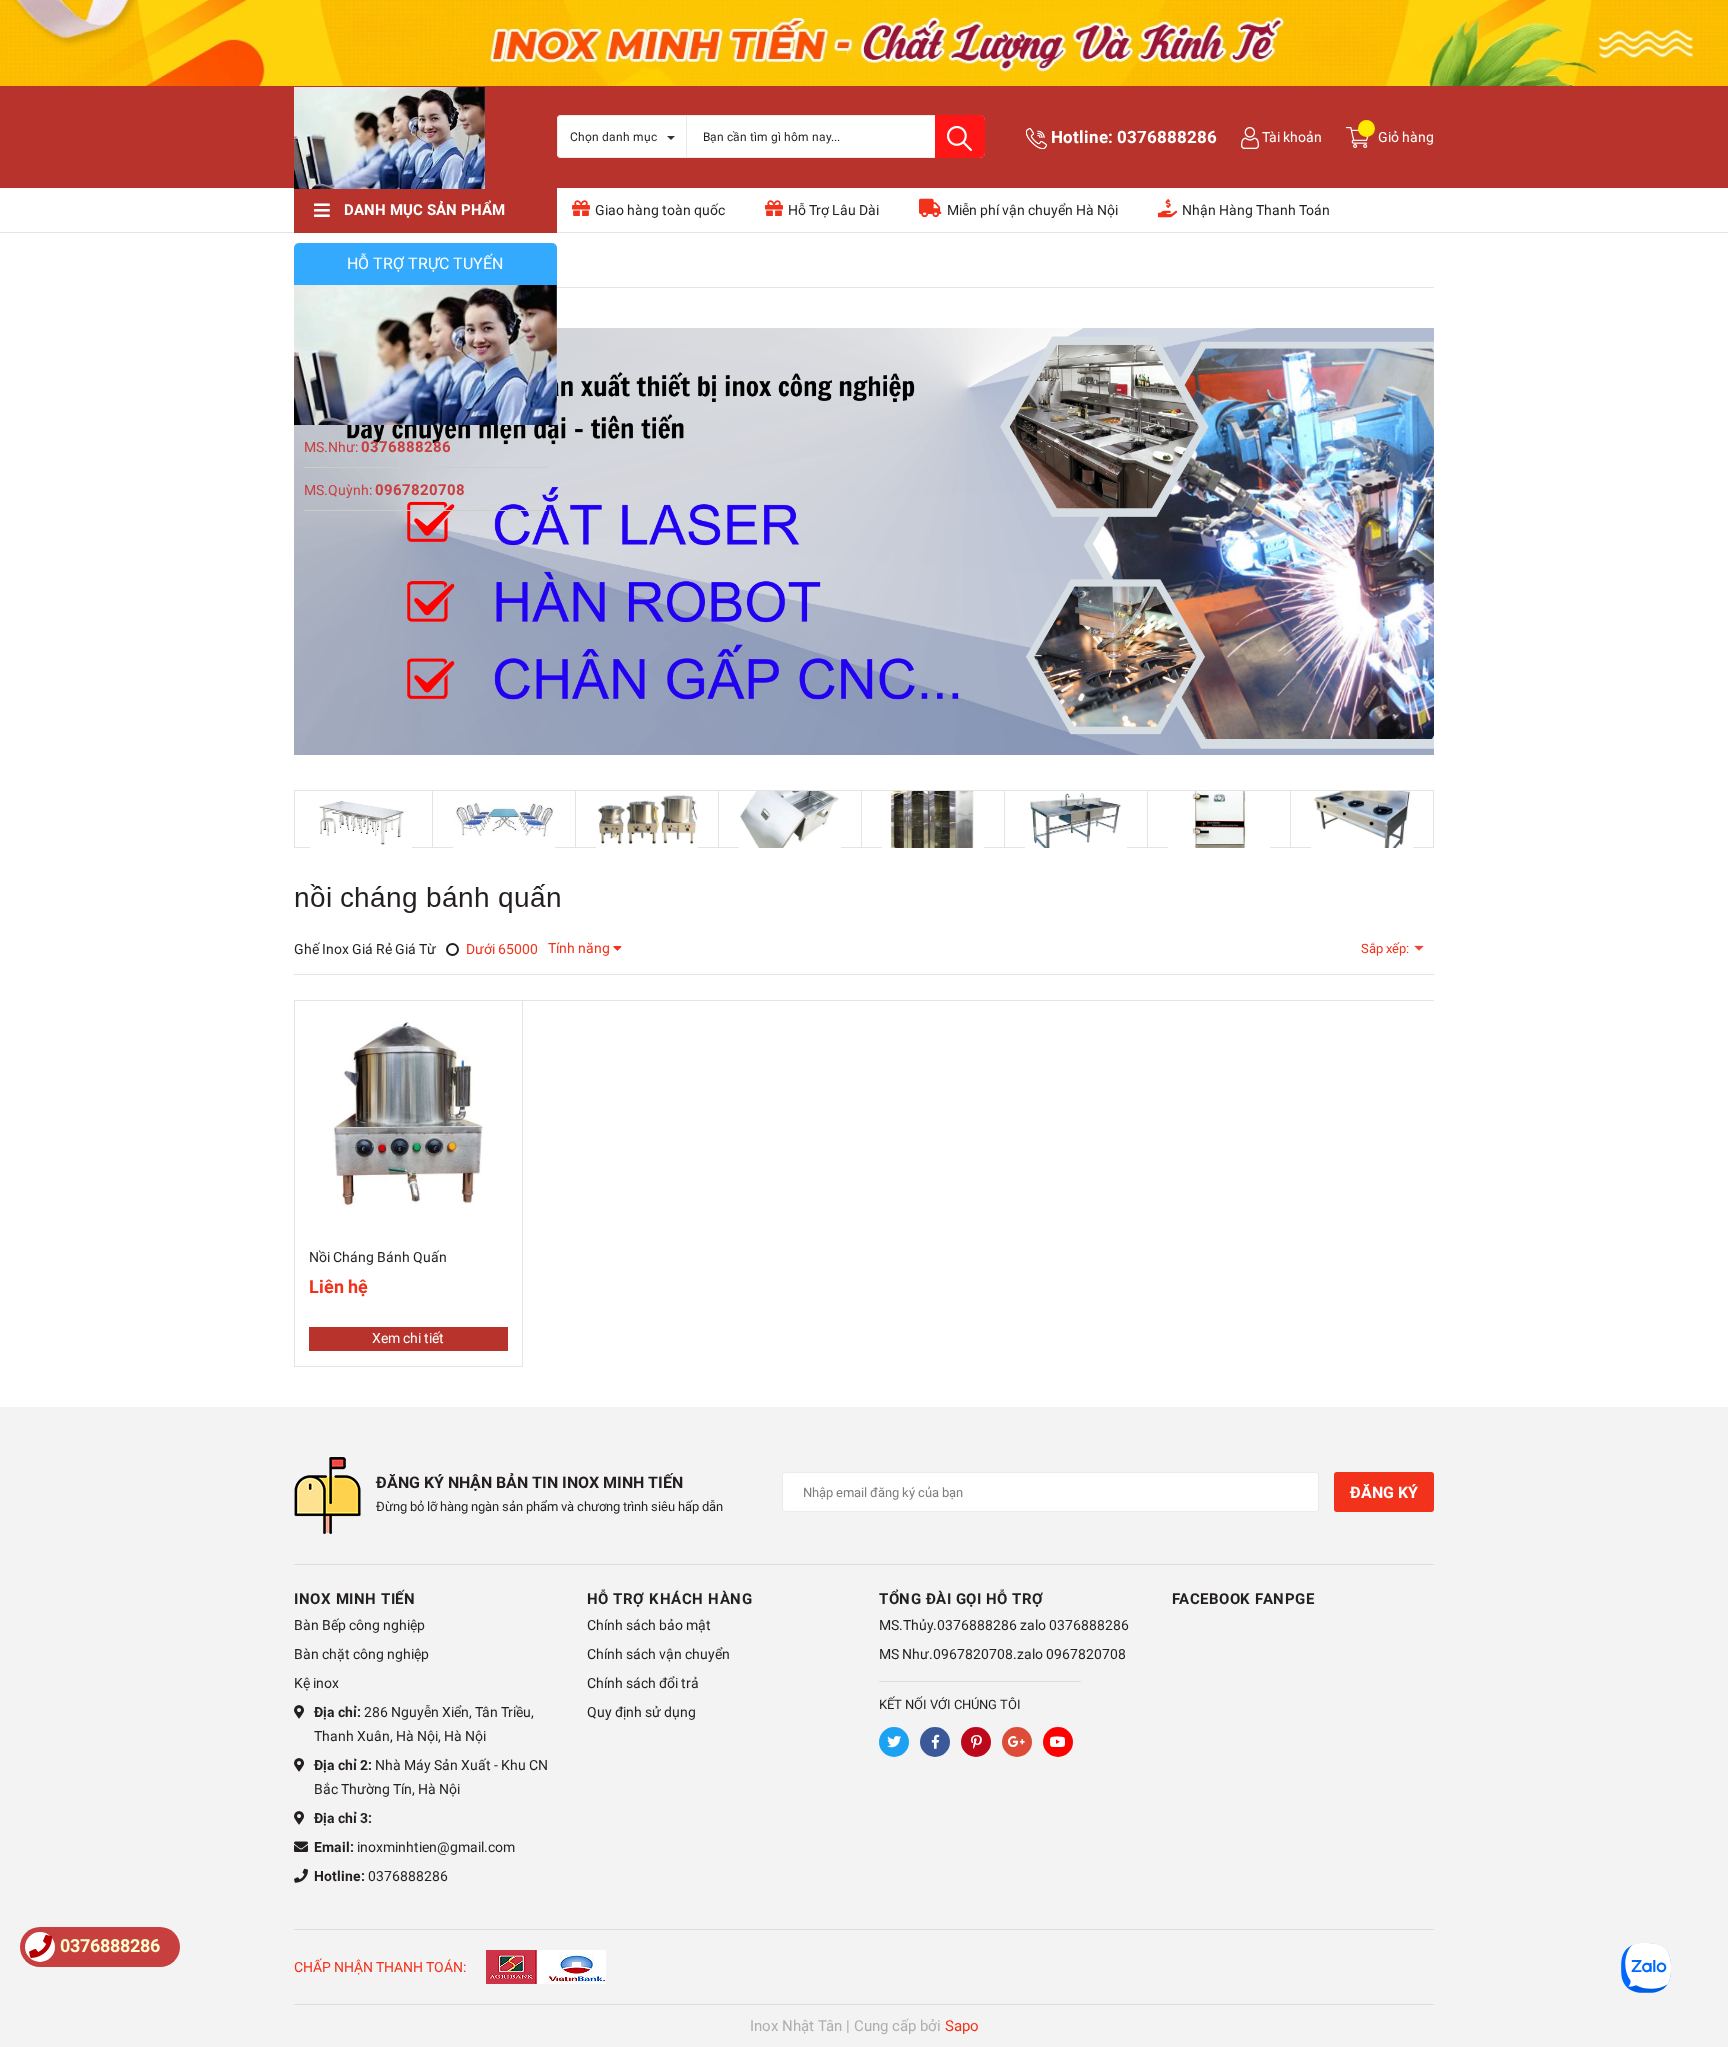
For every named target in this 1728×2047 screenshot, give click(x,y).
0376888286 (1167, 137)
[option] (361, 819)
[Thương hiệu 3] (647, 819)
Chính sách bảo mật (649, 1625)
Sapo (962, 2026)
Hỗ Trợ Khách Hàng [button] (670, 1599)
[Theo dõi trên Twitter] (894, 1742)
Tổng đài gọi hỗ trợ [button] (961, 1599)
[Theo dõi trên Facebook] (935, 1742)
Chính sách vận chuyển (658, 1654)
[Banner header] (864, 41)
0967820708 (420, 490)
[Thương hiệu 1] (361, 819)
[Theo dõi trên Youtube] (1058, 1742)
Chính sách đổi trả (643, 1683)
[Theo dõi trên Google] (1017, 1742)
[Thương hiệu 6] (1076, 819)
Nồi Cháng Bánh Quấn (378, 1257)
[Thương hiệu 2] (504, 819)
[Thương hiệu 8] (1362, 819)
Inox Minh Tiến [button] (354, 1599)
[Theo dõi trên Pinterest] (976, 1742)
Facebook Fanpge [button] (1243, 1599)
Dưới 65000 (500, 949)
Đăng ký (1384, 1492)
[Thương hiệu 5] (933, 819)
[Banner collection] (864, 542)
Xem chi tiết (408, 1338)
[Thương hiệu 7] (1219, 819)
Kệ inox (316, 1683)
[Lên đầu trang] (1693, 1952)
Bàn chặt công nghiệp (361, 1654)
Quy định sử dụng (641, 1712)
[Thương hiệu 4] (790, 819)
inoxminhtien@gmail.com (436, 1847)
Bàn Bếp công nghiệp (359, 1625)
